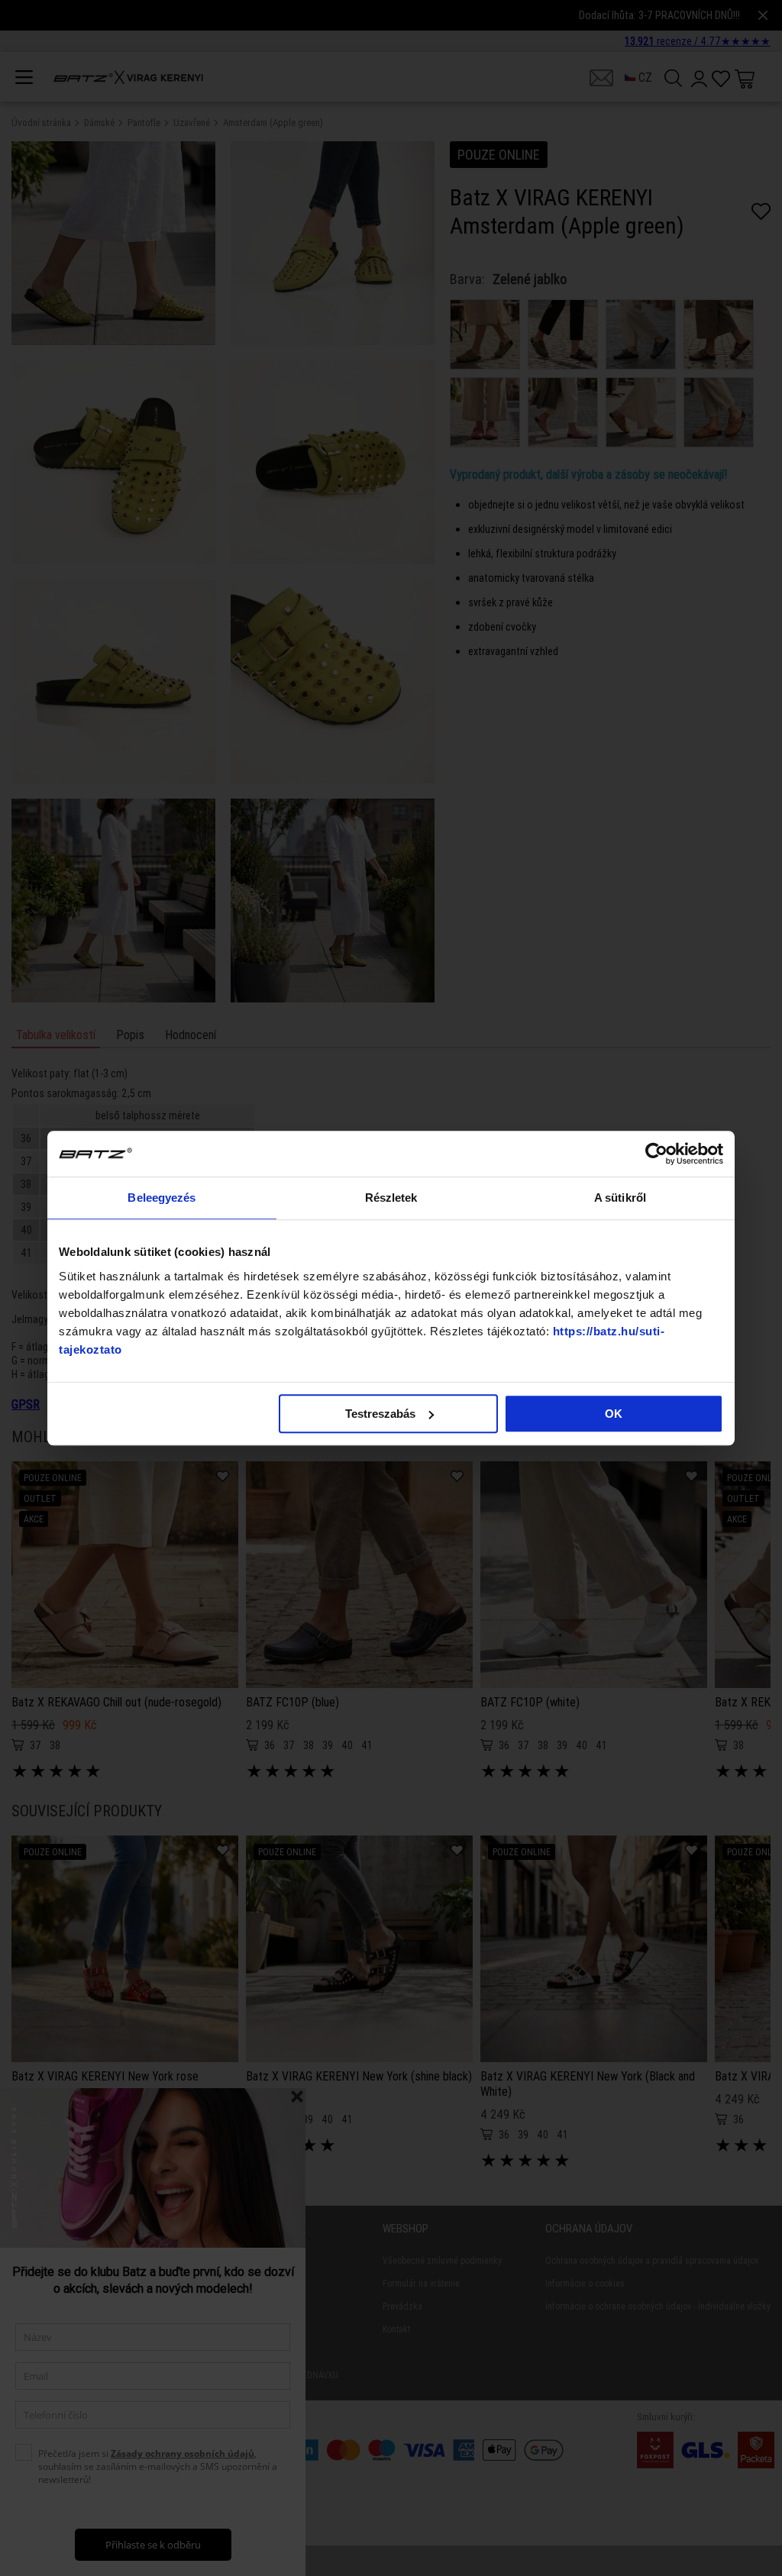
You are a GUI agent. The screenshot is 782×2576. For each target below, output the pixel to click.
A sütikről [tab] (620, 1198)
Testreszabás (380, 1414)
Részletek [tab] (391, 1198)
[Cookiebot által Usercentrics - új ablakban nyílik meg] (656, 1154)
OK (614, 1414)
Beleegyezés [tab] (162, 1198)
